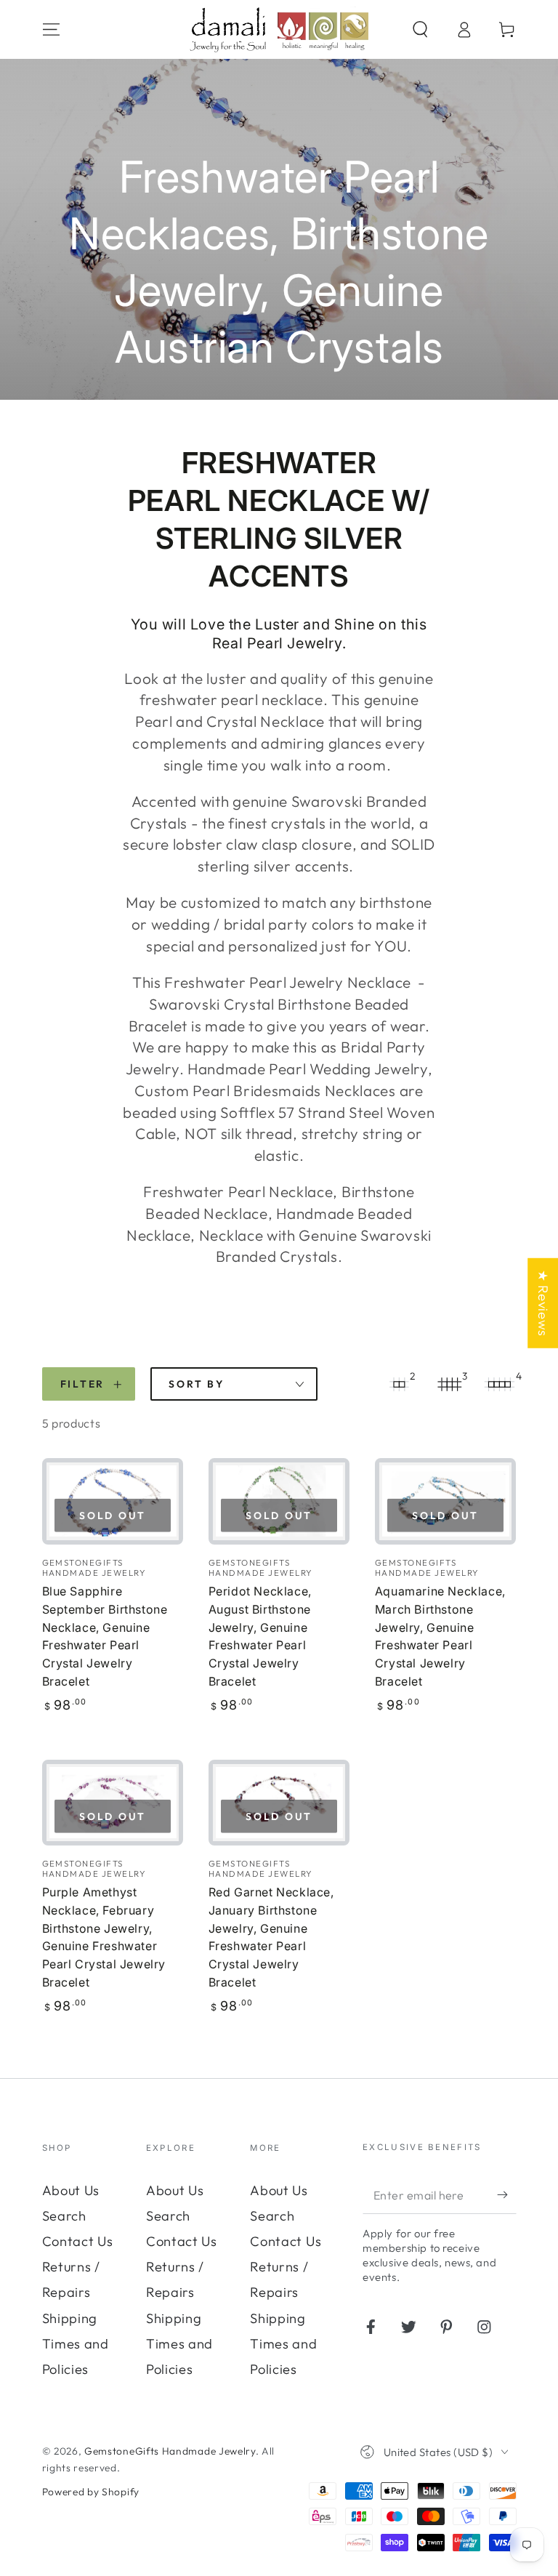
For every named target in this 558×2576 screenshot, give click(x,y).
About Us (71, 2190)
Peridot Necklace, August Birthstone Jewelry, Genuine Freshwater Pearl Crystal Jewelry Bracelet (260, 1636)
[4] (500, 1384)
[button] (420, 29)
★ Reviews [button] (543, 1303)
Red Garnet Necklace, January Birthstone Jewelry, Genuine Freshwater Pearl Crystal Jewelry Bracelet (271, 1937)
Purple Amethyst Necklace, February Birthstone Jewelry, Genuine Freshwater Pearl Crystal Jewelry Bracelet (104, 1937)
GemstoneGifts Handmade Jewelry (170, 2451)
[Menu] (51, 29)
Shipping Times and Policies (76, 2344)
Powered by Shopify (91, 2492)
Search (64, 2216)
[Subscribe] (506, 2195)
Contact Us (78, 2241)
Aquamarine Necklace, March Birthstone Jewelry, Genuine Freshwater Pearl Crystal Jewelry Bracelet (440, 1636)
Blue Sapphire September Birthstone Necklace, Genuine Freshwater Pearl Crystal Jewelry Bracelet (105, 1636)
